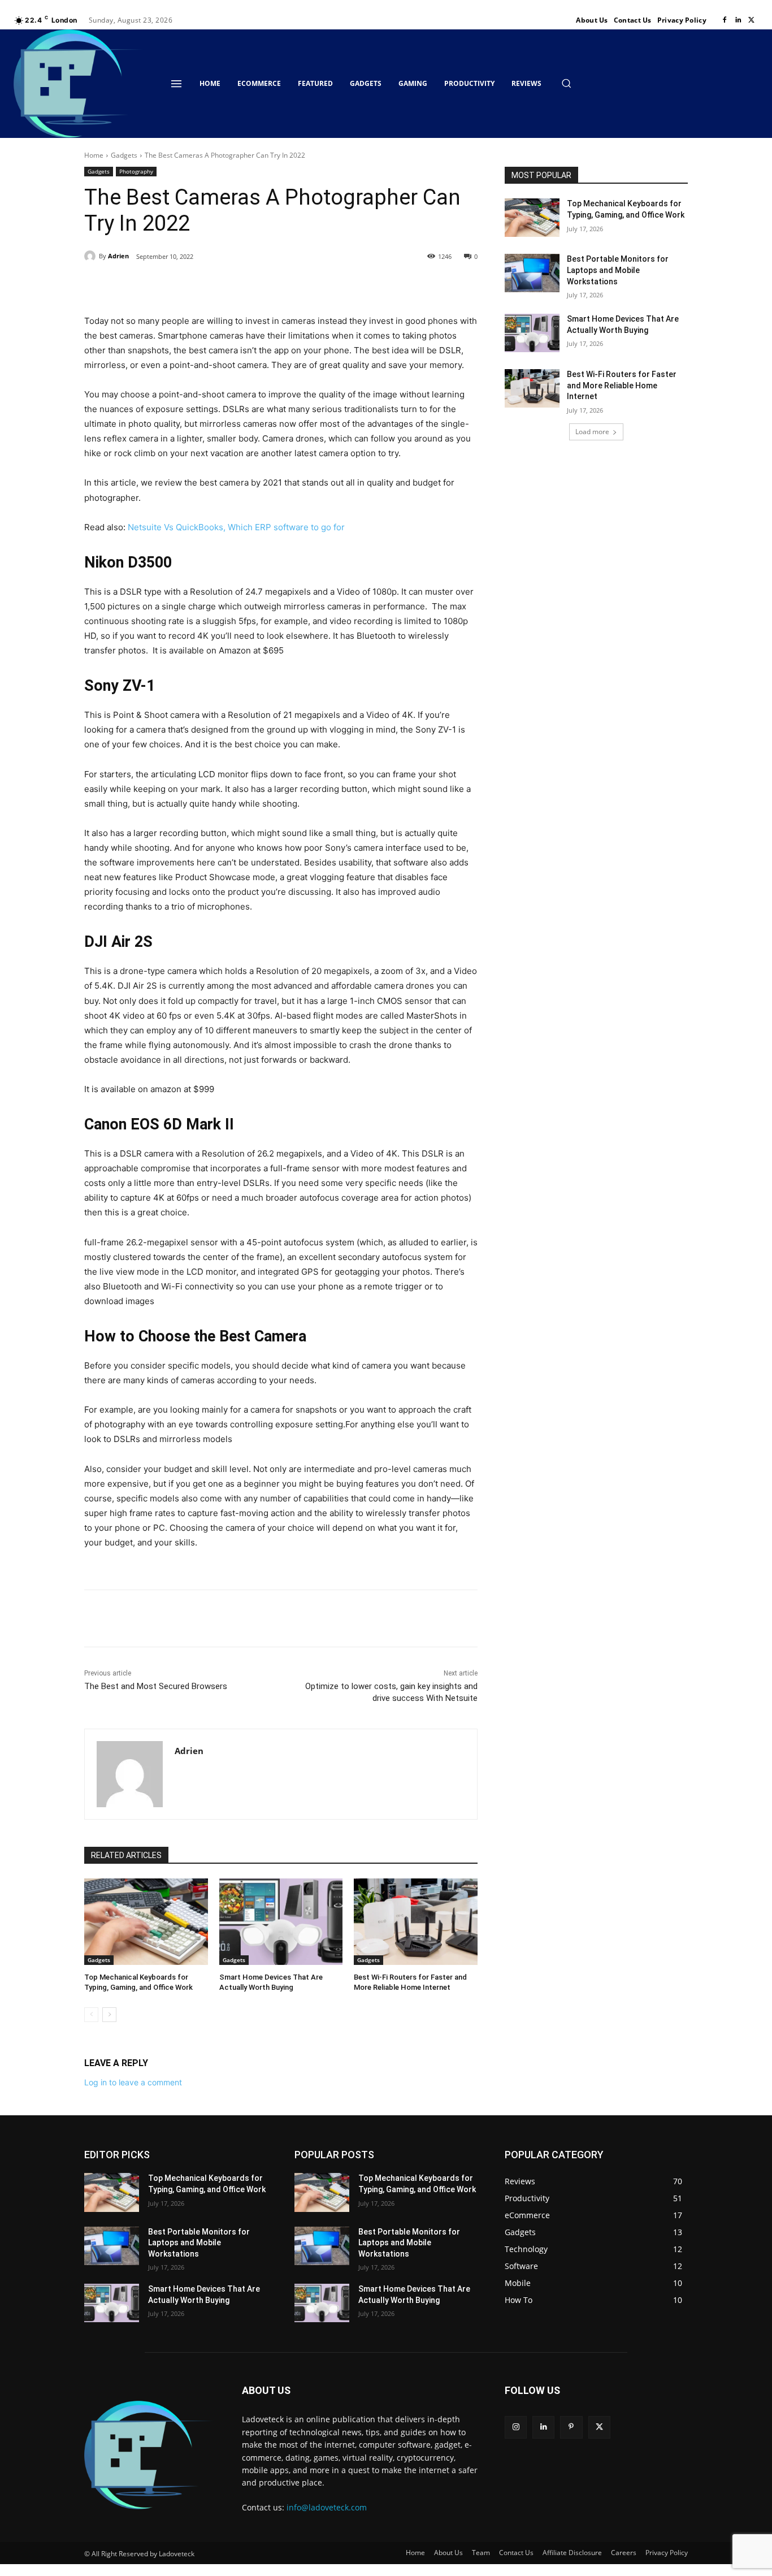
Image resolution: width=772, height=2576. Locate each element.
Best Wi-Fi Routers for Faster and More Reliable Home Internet (622, 385)
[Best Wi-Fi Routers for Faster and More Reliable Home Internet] (416, 1922)
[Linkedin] (738, 20)
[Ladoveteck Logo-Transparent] (79, 84)
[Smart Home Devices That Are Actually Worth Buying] (281, 1922)
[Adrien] (92, 256)
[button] (566, 83)
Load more (592, 432)
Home (94, 155)
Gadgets (124, 155)
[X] (752, 20)
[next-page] (109, 2015)
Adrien (118, 256)
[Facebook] (725, 20)
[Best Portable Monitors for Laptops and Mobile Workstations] (532, 273)
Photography (136, 171)
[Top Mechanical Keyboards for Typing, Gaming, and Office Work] (146, 1922)
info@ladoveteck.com (327, 2507)
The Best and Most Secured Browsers (156, 1686)
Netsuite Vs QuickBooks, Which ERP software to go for (236, 527)
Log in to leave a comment (133, 2082)
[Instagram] (516, 2427)
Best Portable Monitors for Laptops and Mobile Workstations (618, 270)
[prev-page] (91, 2015)
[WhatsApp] (240, 285)
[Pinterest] (214, 285)
